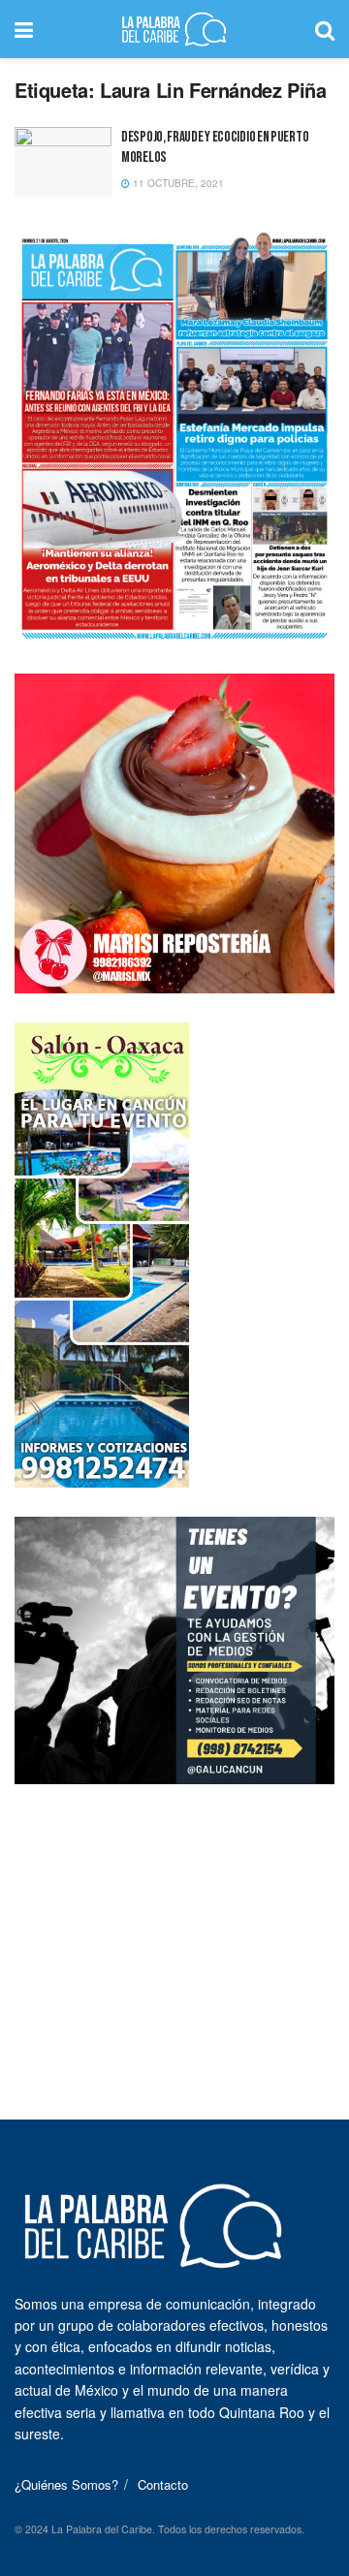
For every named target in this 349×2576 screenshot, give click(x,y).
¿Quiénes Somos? (66, 2484)
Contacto (163, 2484)
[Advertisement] (174, 1934)
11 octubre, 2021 (177, 183)
